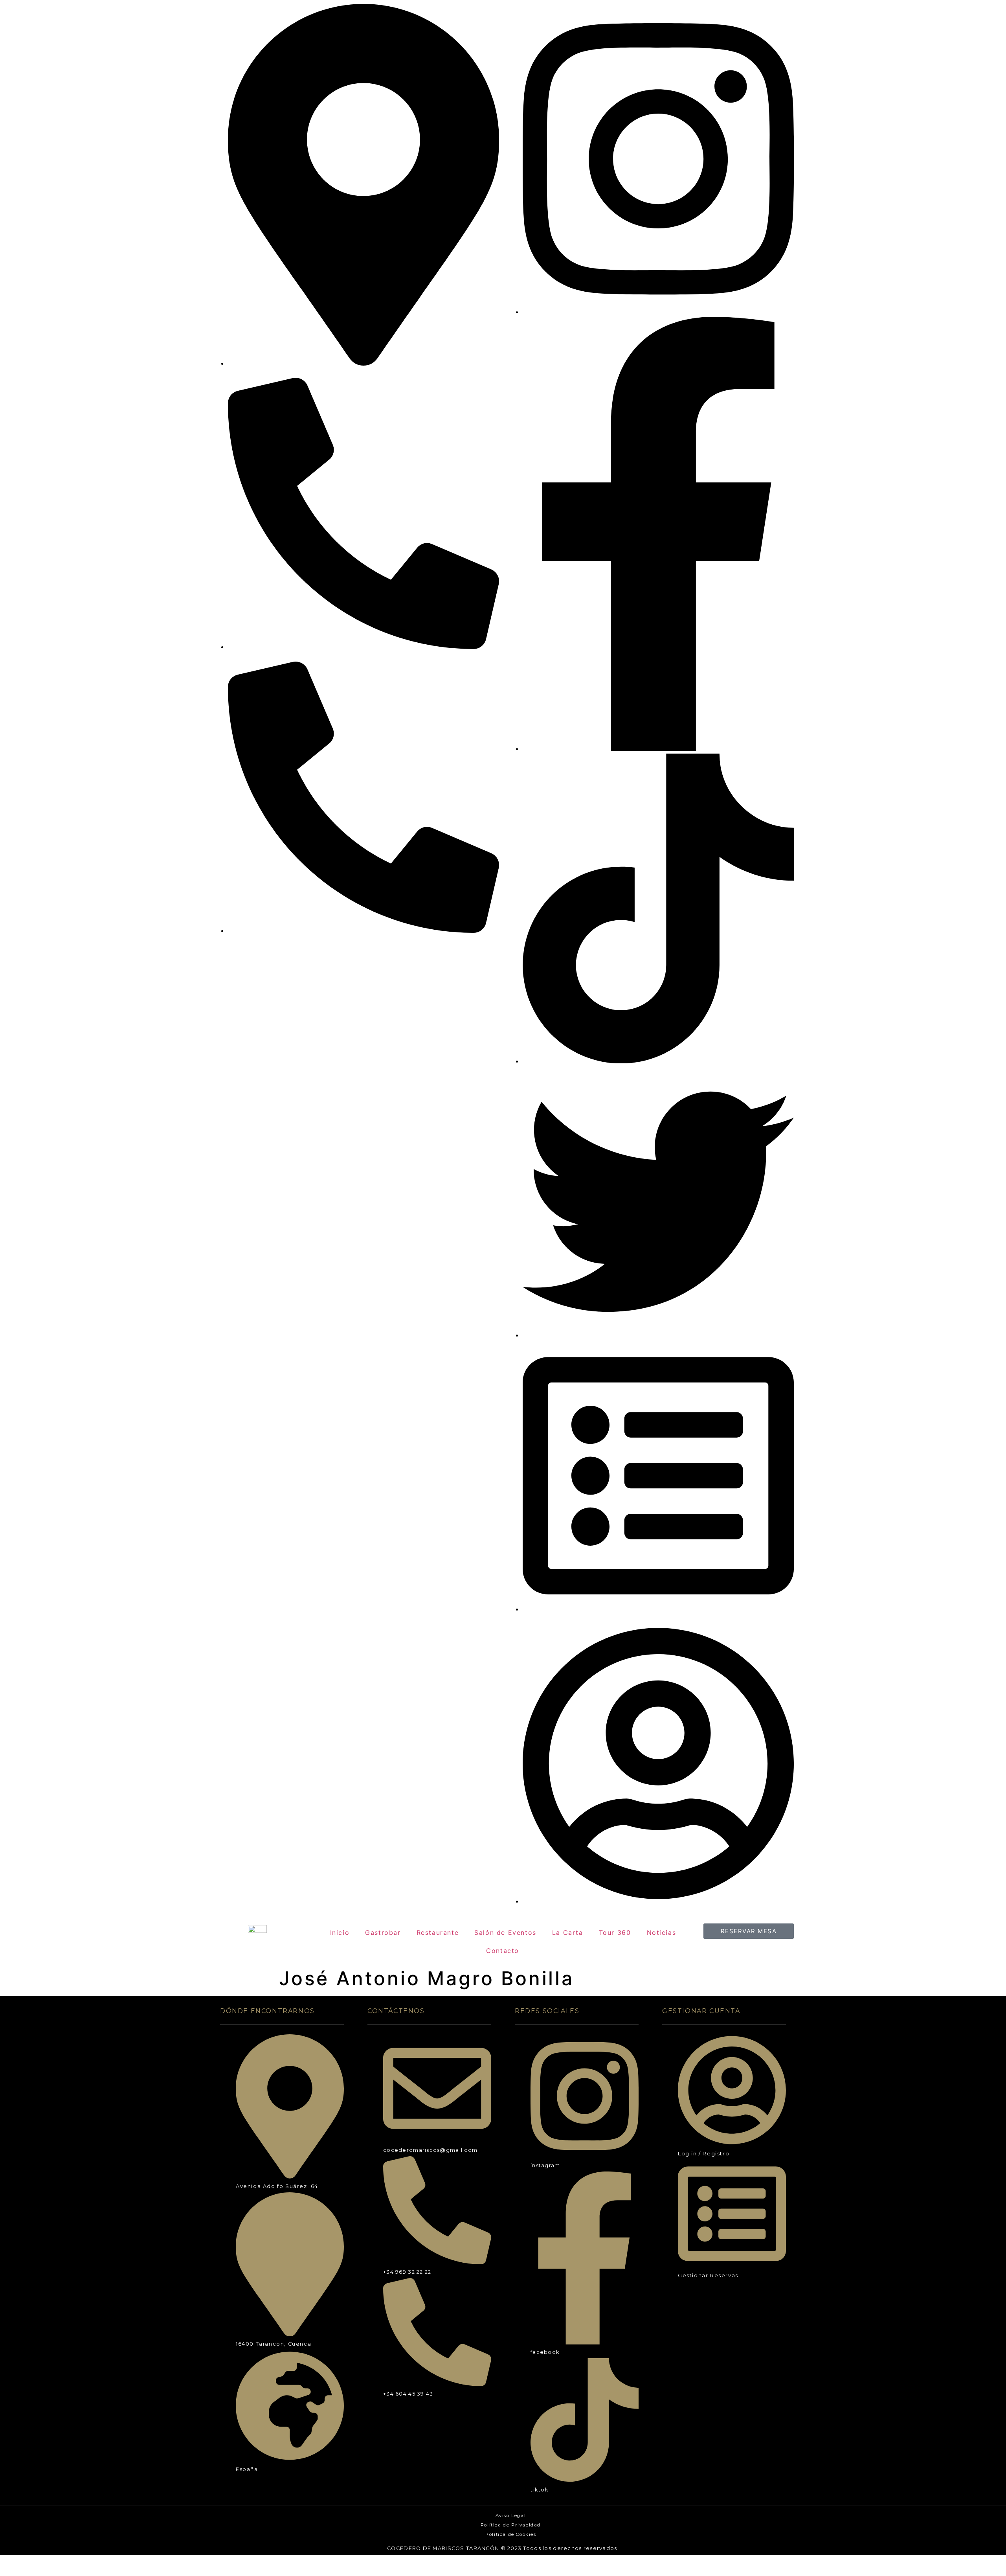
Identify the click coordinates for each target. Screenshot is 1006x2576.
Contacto (503, 1951)
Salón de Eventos (505, 1932)
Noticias (662, 1932)
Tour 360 (615, 1932)
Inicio (340, 1932)
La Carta (568, 1932)
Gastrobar (383, 1932)
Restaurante (438, 1932)
